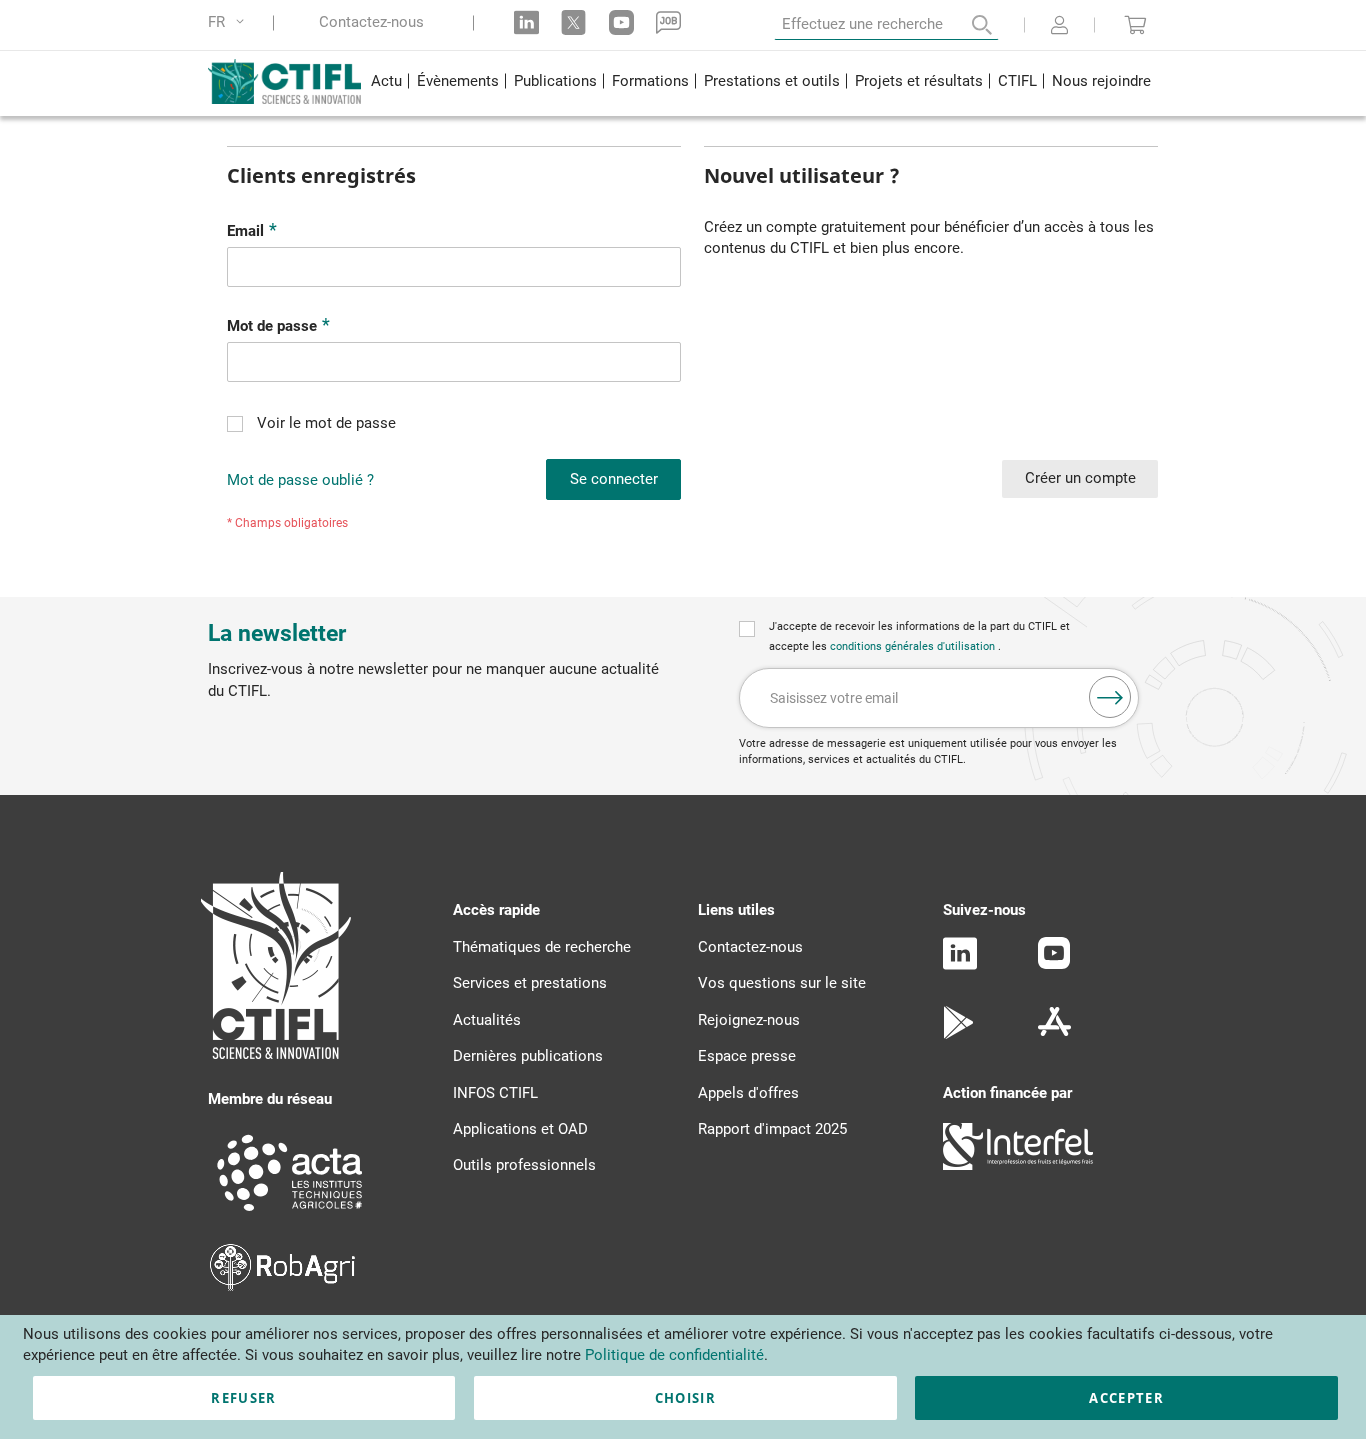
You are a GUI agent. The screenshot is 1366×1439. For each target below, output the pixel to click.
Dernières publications (528, 1056)
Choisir (685, 1398)
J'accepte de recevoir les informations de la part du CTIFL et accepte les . (919, 636)
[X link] (573, 22)
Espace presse (747, 1056)
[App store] (1054, 1034)
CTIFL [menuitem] (1017, 81)
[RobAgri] (282, 1286)
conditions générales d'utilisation (914, 646)
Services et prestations (530, 983)
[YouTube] (1054, 964)
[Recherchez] (968, 25)
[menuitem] (386, 83)
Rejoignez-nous (749, 1020)
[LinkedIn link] (526, 22)
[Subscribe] (1110, 697)
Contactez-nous (371, 22)
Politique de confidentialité (674, 1355)
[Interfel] (1018, 1165)
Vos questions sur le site (782, 983)
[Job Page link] (668, 22)
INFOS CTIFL (495, 1093)
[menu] (760, 83)
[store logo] (285, 81)
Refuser (243, 1398)
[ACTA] (290, 1214)
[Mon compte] (1059, 27)
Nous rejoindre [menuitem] (1101, 81)
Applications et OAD (520, 1129)
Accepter (1126, 1398)
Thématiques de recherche (542, 947)
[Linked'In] (960, 965)
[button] (229, 22)
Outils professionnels (524, 1165)
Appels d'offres (748, 1093)
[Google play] (959, 1034)
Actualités (487, 1020)
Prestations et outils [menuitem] (772, 81)
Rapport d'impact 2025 (772, 1129)
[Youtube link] (621, 22)
